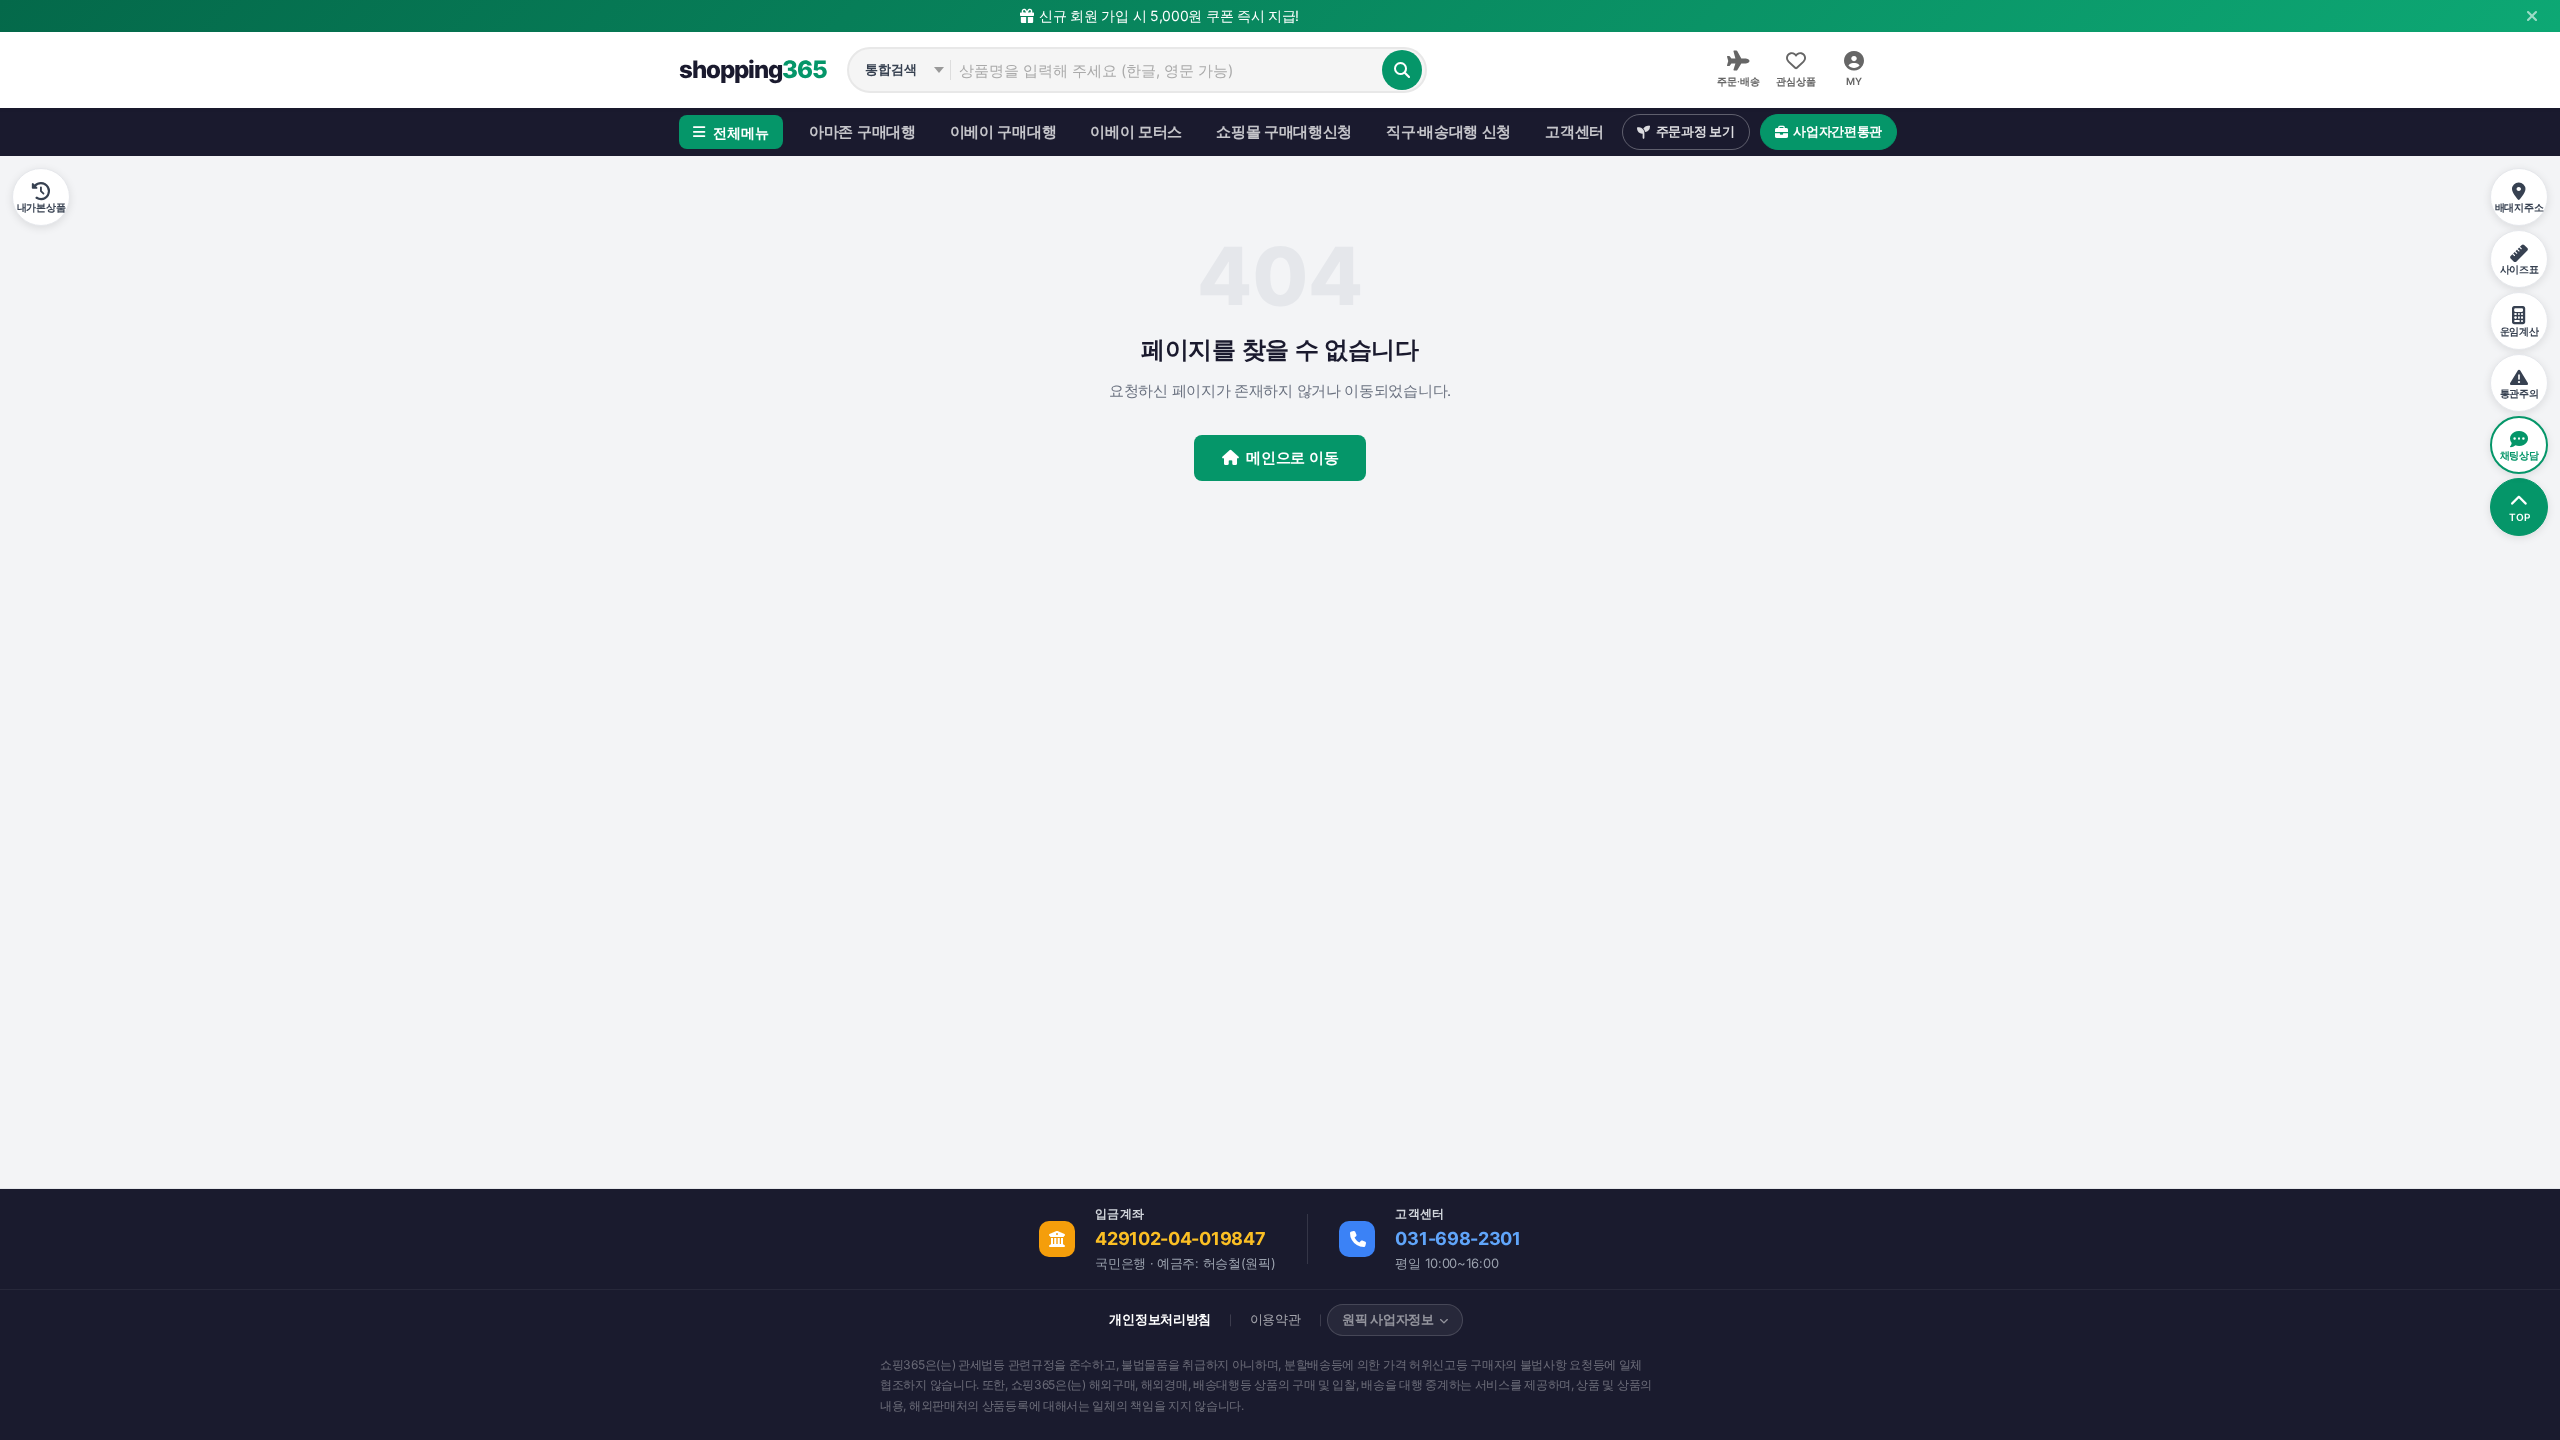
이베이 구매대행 (1003, 131)
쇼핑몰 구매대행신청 (1284, 131)
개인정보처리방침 (1160, 1319)
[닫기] (2532, 16)
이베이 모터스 (1136, 131)
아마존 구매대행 (862, 131)
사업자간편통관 (1837, 131)
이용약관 (1275, 1319)
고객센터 (1574, 131)
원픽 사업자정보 (1388, 1319)
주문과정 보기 (1695, 131)
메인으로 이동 (1292, 457)
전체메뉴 (741, 132)
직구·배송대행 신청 (1448, 131)
